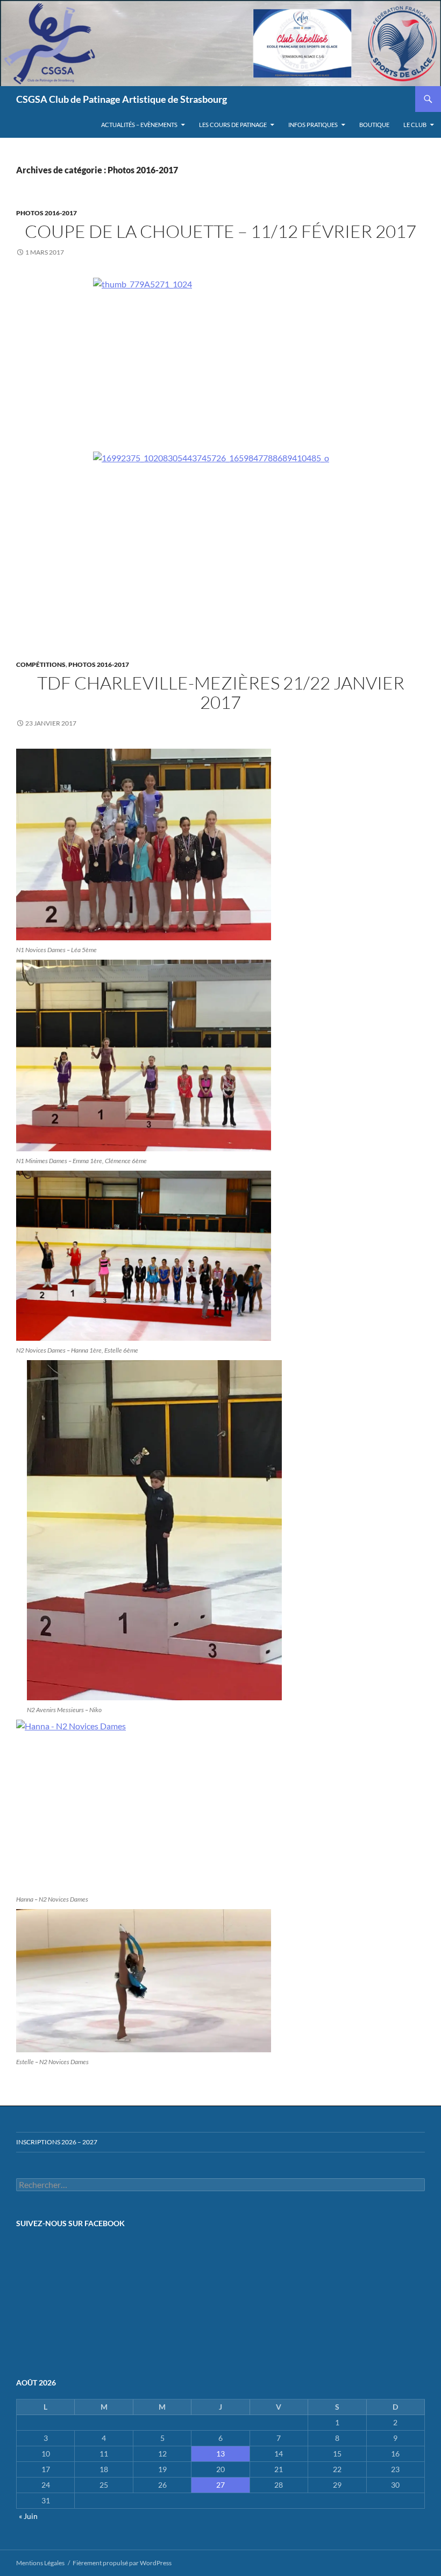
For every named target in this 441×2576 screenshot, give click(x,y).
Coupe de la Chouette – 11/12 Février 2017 (220, 231)
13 (220, 2454)
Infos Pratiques (313, 125)
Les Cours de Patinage (233, 125)
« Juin (28, 2516)
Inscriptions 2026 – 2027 (57, 2142)
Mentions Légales (40, 2563)
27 (220, 2485)
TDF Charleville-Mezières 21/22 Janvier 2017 (221, 692)
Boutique (374, 125)
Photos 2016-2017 (47, 213)
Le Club (415, 125)
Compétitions (41, 664)
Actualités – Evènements (139, 125)
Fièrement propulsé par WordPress (122, 2563)
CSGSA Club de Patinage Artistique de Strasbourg (122, 99)
